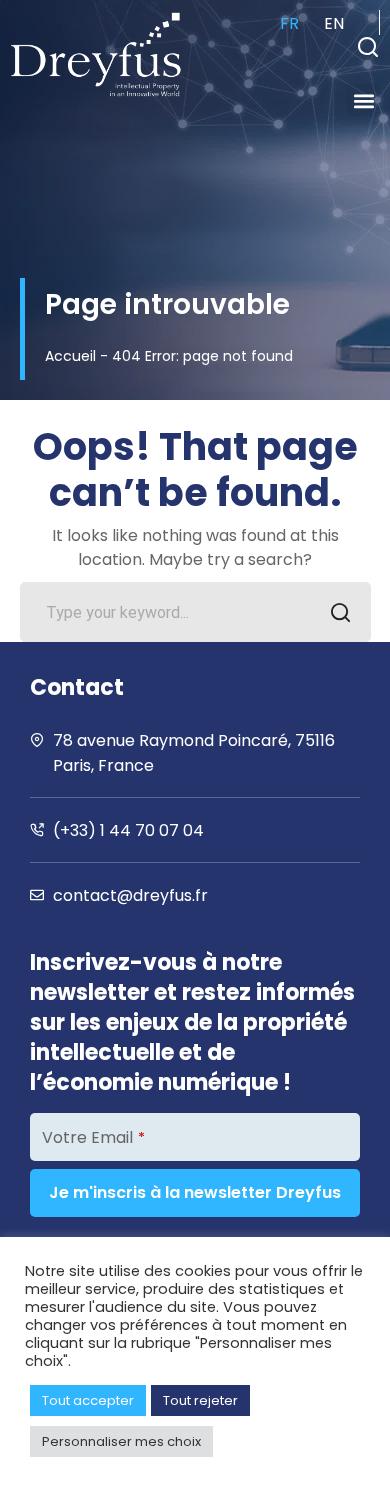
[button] (368, 47)
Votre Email (93, 1137)
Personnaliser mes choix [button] (121, 1441)
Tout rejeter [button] (200, 1400)
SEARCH (341, 612)
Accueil (70, 356)
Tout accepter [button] (88, 1400)
